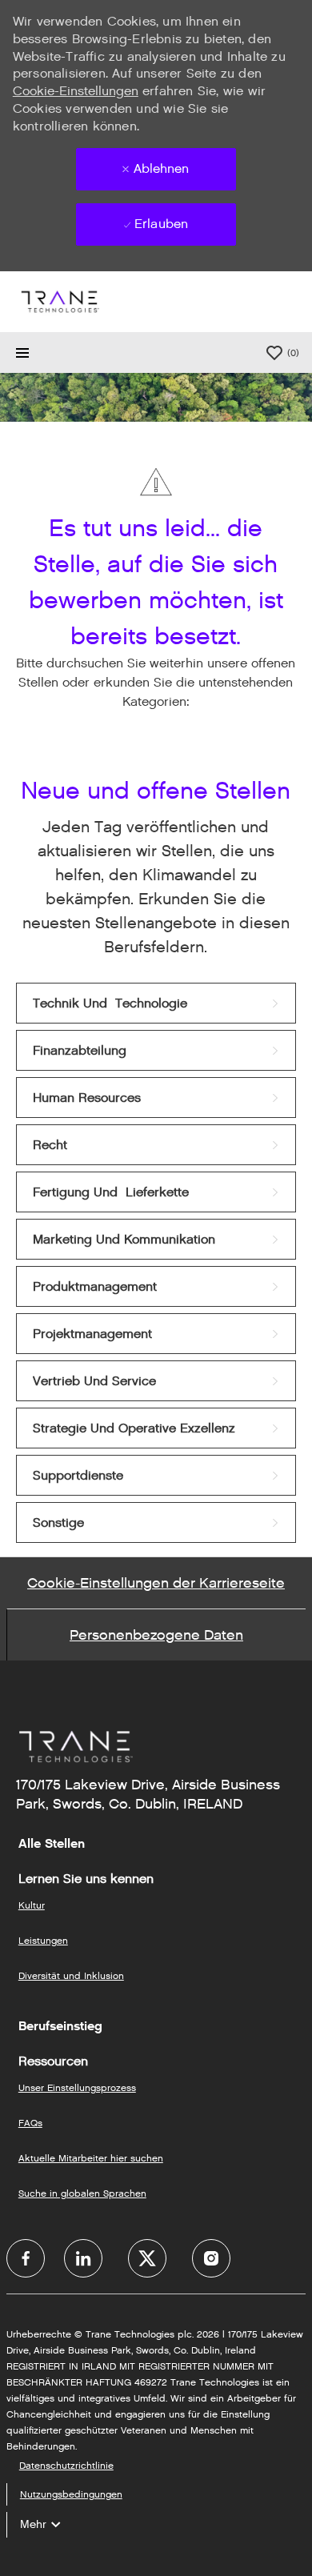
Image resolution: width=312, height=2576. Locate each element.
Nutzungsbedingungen (71, 2494)
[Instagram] (211, 2258)
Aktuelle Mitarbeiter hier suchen (91, 2158)
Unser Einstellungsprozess (77, 2087)
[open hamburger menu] (22, 353)
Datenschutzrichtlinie (66, 2465)
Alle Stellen (52, 1844)
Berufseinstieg (60, 2026)
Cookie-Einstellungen (76, 91)
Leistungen (43, 1940)
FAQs (30, 2123)
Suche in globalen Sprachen (82, 2193)
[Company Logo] (59, 301)
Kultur (32, 1905)
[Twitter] (147, 2258)
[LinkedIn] (83, 2258)
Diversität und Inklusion (71, 1975)
